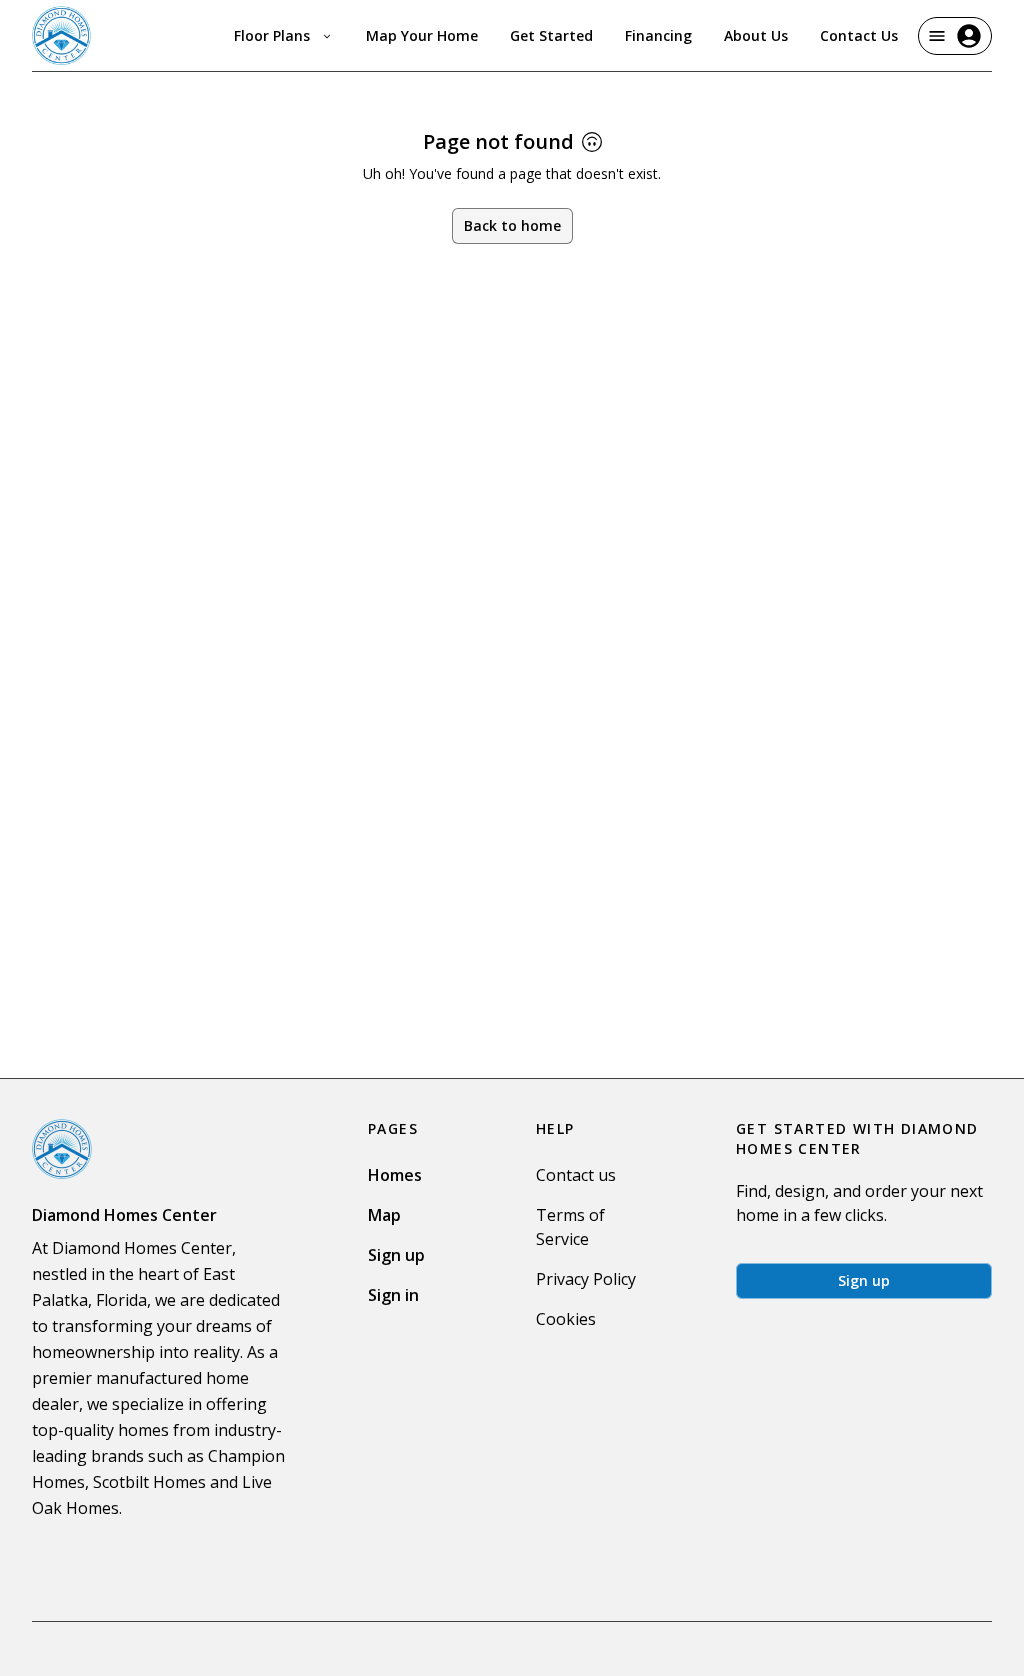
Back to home (512, 225)
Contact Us (859, 35)
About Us (756, 35)
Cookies (566, 1319)
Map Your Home (422, 35)
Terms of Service (570, 1227)
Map (384, 1215)
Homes (395, 1175)
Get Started (551, 35)
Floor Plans (272, 35)
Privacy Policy (586, 1279)
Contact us (576, 1175)
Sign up (396, 1255)
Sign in (393, 1295)
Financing (658, 35)
